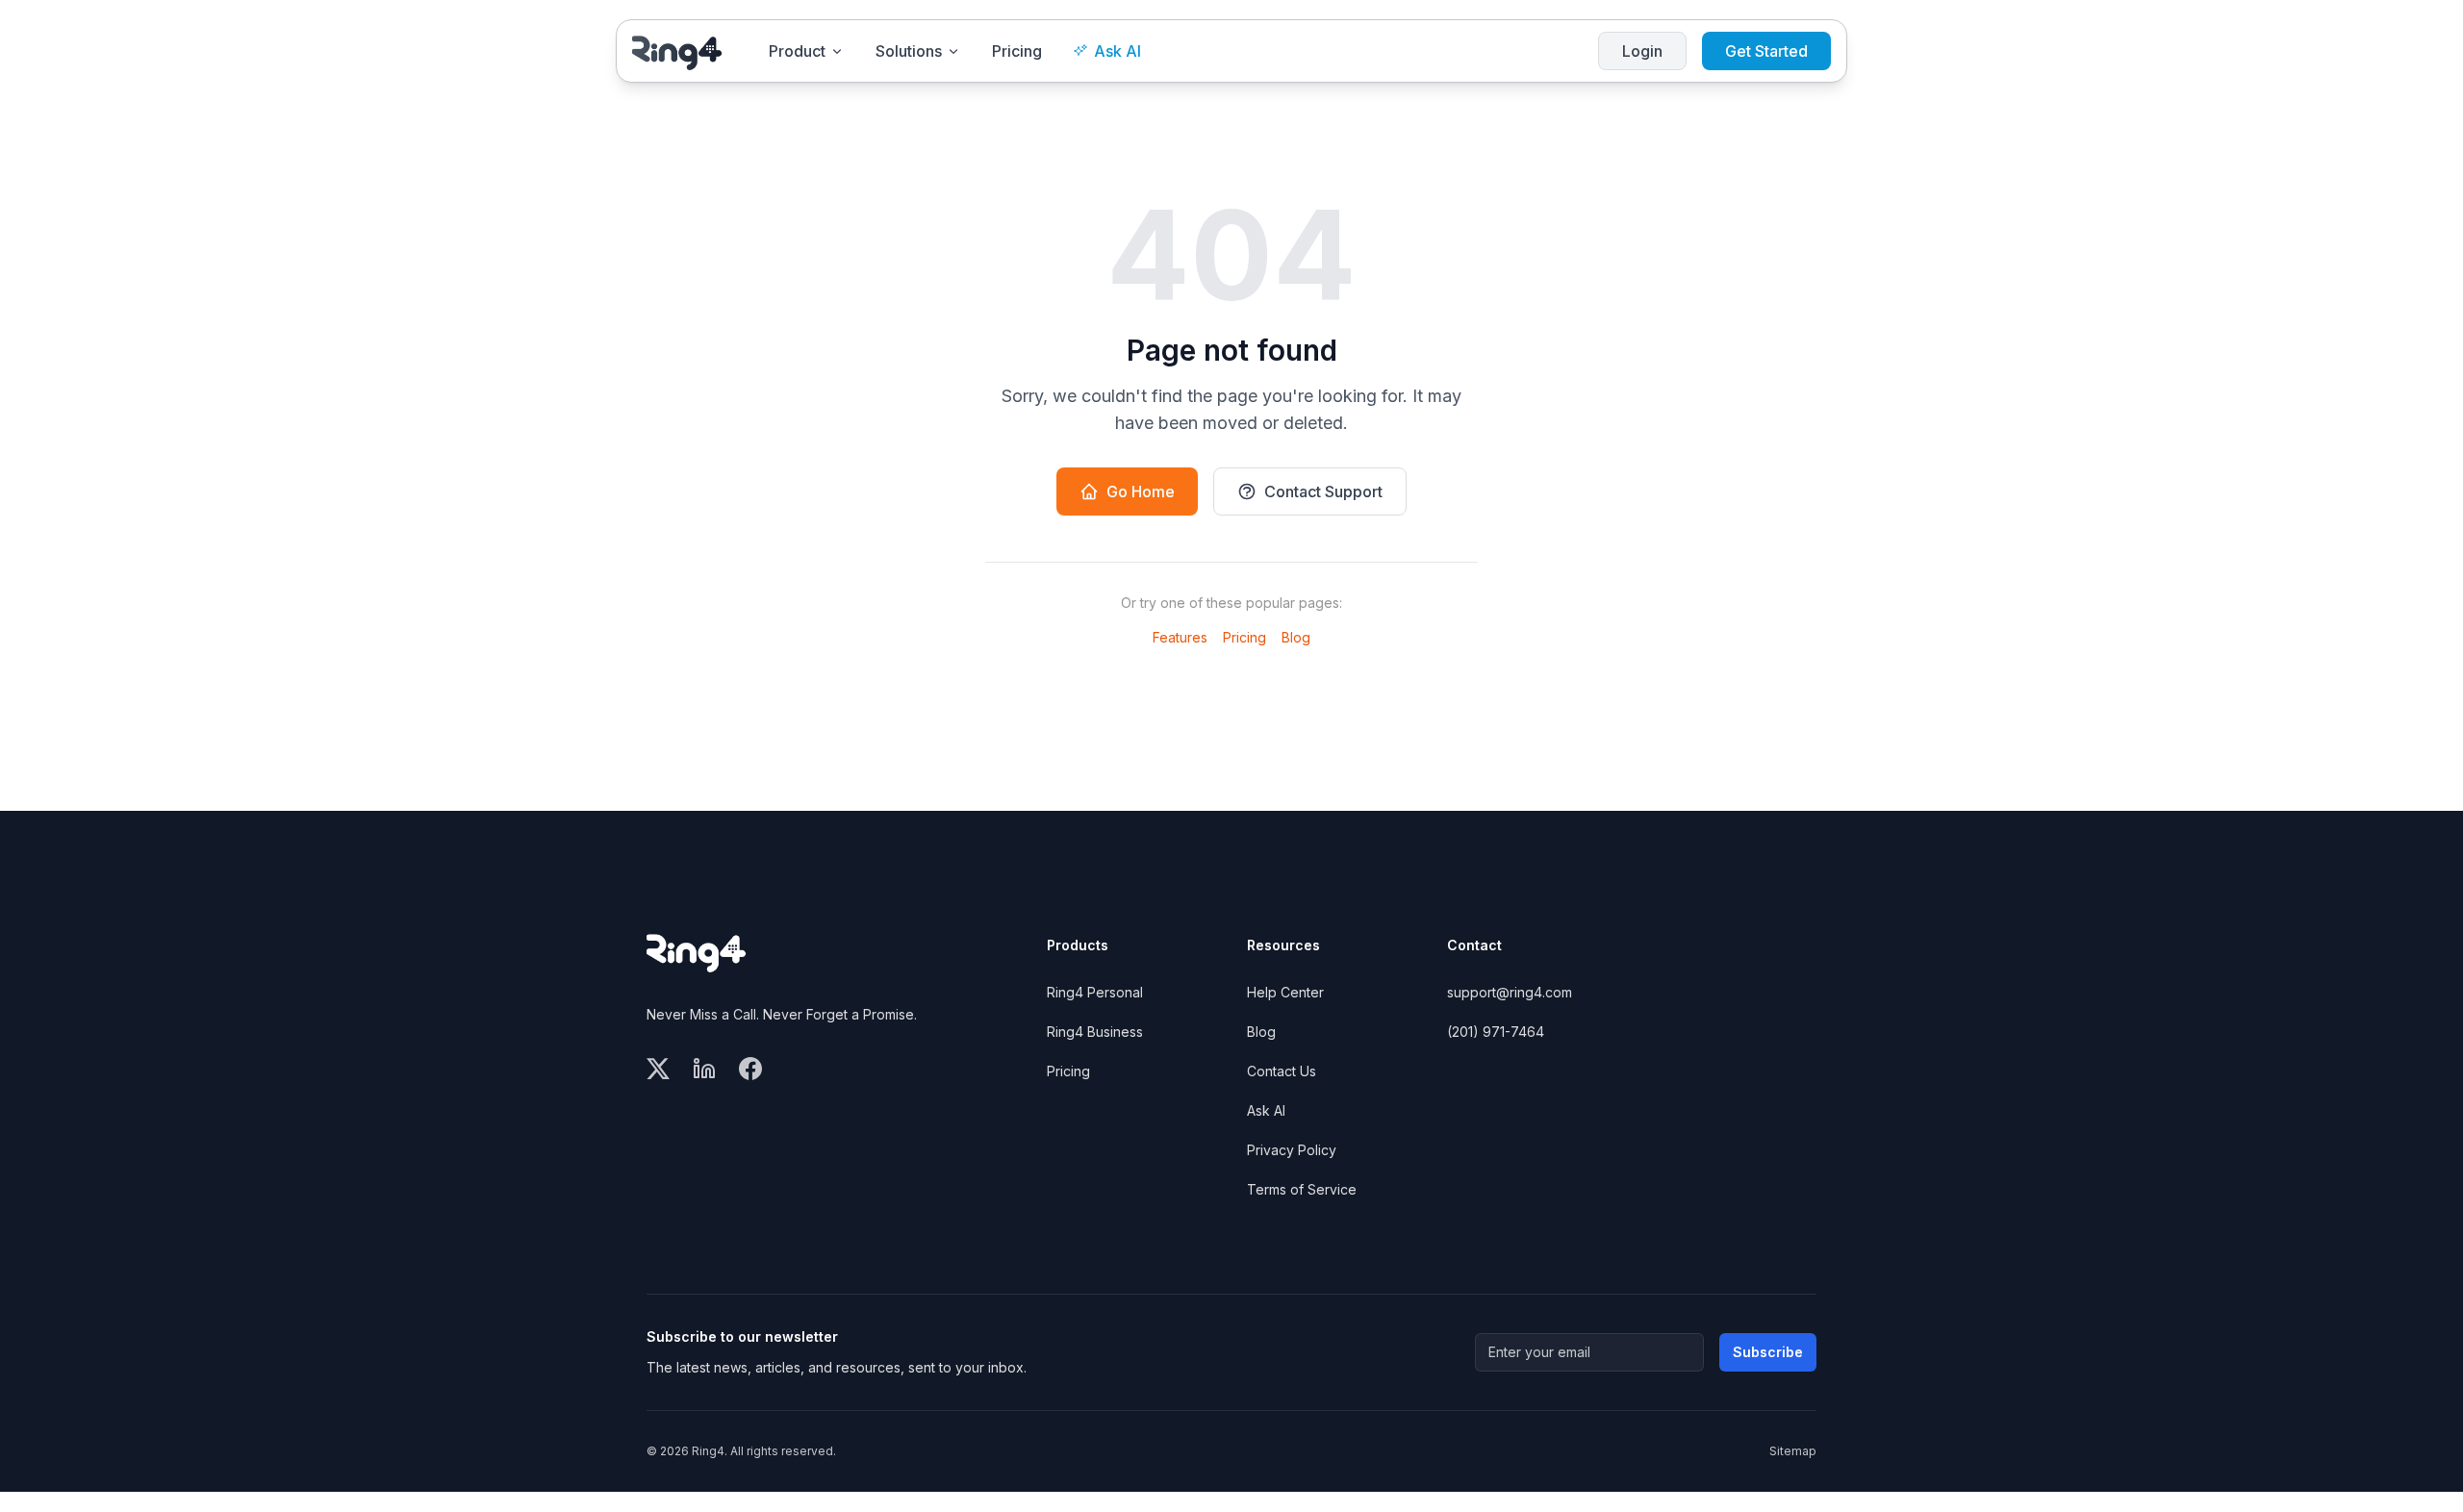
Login (1642, 51)
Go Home (1141, 491)
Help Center (1285, 992)
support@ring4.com (1510, 992)
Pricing (1017, 51)
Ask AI (1117, 51)
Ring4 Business (1095, 1032)
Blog (1296, 637)
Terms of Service (1302, 1189)
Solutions (909, 51)
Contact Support (1323, 491)
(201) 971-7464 (1496, 1032)
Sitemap (1793, 1451)
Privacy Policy (1292, 1150)
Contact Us (1282, 1071)
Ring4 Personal (1095, 992)
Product (797, 51)
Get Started (1766, 51)
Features (1180, 637)
